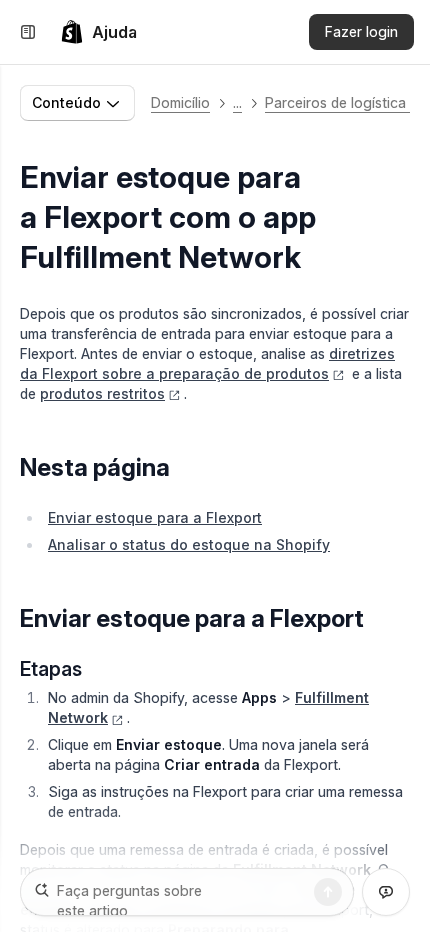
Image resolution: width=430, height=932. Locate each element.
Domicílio (180, 102)
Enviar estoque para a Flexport (155, 517)
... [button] (237, 102)
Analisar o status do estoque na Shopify (189, 544)
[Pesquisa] (328, 892)
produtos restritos (102, 393)
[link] (98, 32)
